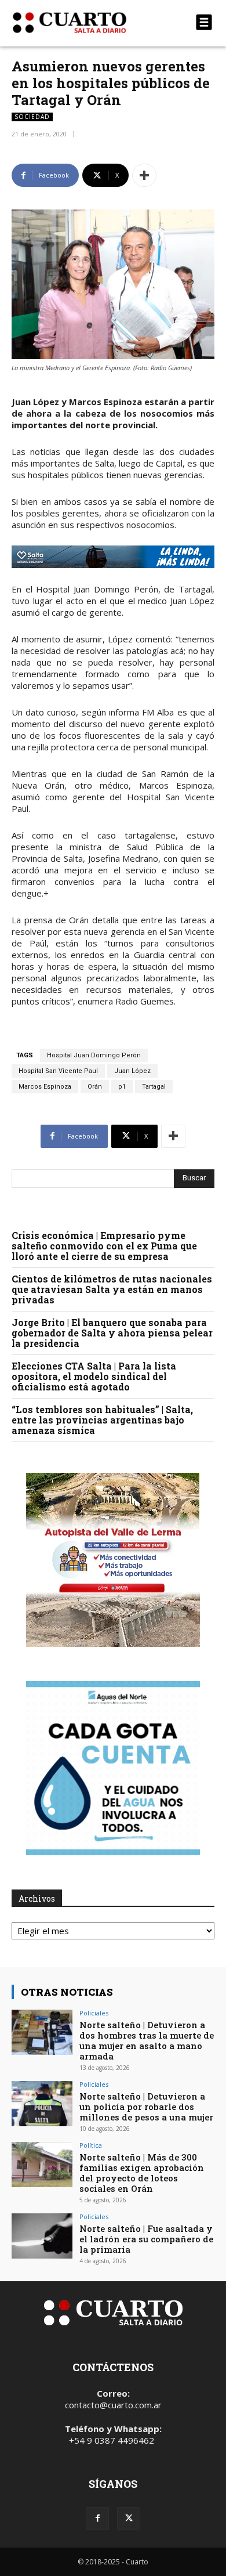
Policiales (94, 2013)
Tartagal (154, 1087)
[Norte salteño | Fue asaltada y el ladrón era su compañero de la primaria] (42, 2236)
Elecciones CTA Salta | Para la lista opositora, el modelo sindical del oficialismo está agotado (94, 1376)
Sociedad (32, 117)
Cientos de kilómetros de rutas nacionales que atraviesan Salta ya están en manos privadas (112, 1289)
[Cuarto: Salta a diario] (83, 23)
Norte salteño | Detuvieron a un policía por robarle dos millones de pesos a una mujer (146, 2107)
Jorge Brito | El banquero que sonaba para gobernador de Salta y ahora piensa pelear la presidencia (112, 1333)
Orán (95, 1087)
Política (91, 2145)
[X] (129, 2519)
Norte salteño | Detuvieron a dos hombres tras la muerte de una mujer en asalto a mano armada (147, 2040)
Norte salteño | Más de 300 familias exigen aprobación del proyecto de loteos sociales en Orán (142, 2173)
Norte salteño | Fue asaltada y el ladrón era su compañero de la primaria (146, 2239)
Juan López (132, 1071)
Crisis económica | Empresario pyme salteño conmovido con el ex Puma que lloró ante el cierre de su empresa (104, 1246)
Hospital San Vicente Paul (58, 1071)
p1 (122, 1087)
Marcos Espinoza (45, 1087)
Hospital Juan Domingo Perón (94, 1055)
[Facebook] (97, 2519)
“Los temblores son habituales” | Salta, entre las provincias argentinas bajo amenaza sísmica (102, 1420)
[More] (144, 175)
